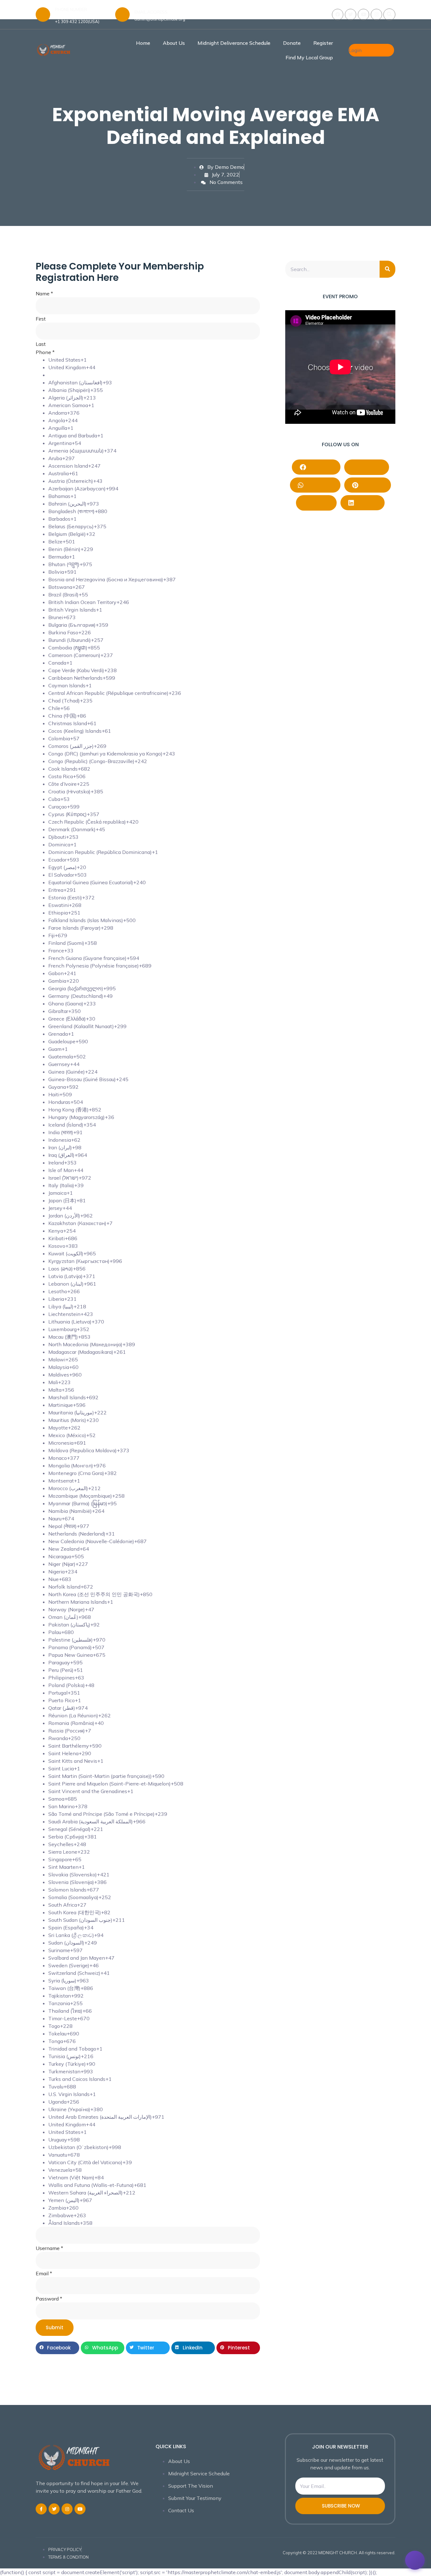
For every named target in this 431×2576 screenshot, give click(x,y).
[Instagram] (376, 15)
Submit (55, 2327)
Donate (292, 43)
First (41, 319)
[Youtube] (363, 15)
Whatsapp (319, 485)
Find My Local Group (309, 57)
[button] (389, 15)
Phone (45, 352)
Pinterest (371, 485)
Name (44, 293)
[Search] (387, 269)
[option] (154, 360)
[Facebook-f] (41, 2509)
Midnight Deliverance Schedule (234, 43)
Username (49, 2248)
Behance (370, 467)
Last (41, 344)
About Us (174, 43)
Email (44, 2273)
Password (49, 2299)
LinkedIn (366, 503)
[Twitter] (351, 15)
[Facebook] (338, 15)
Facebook (320, 467)
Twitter (320, 503)
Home (143, 43)
